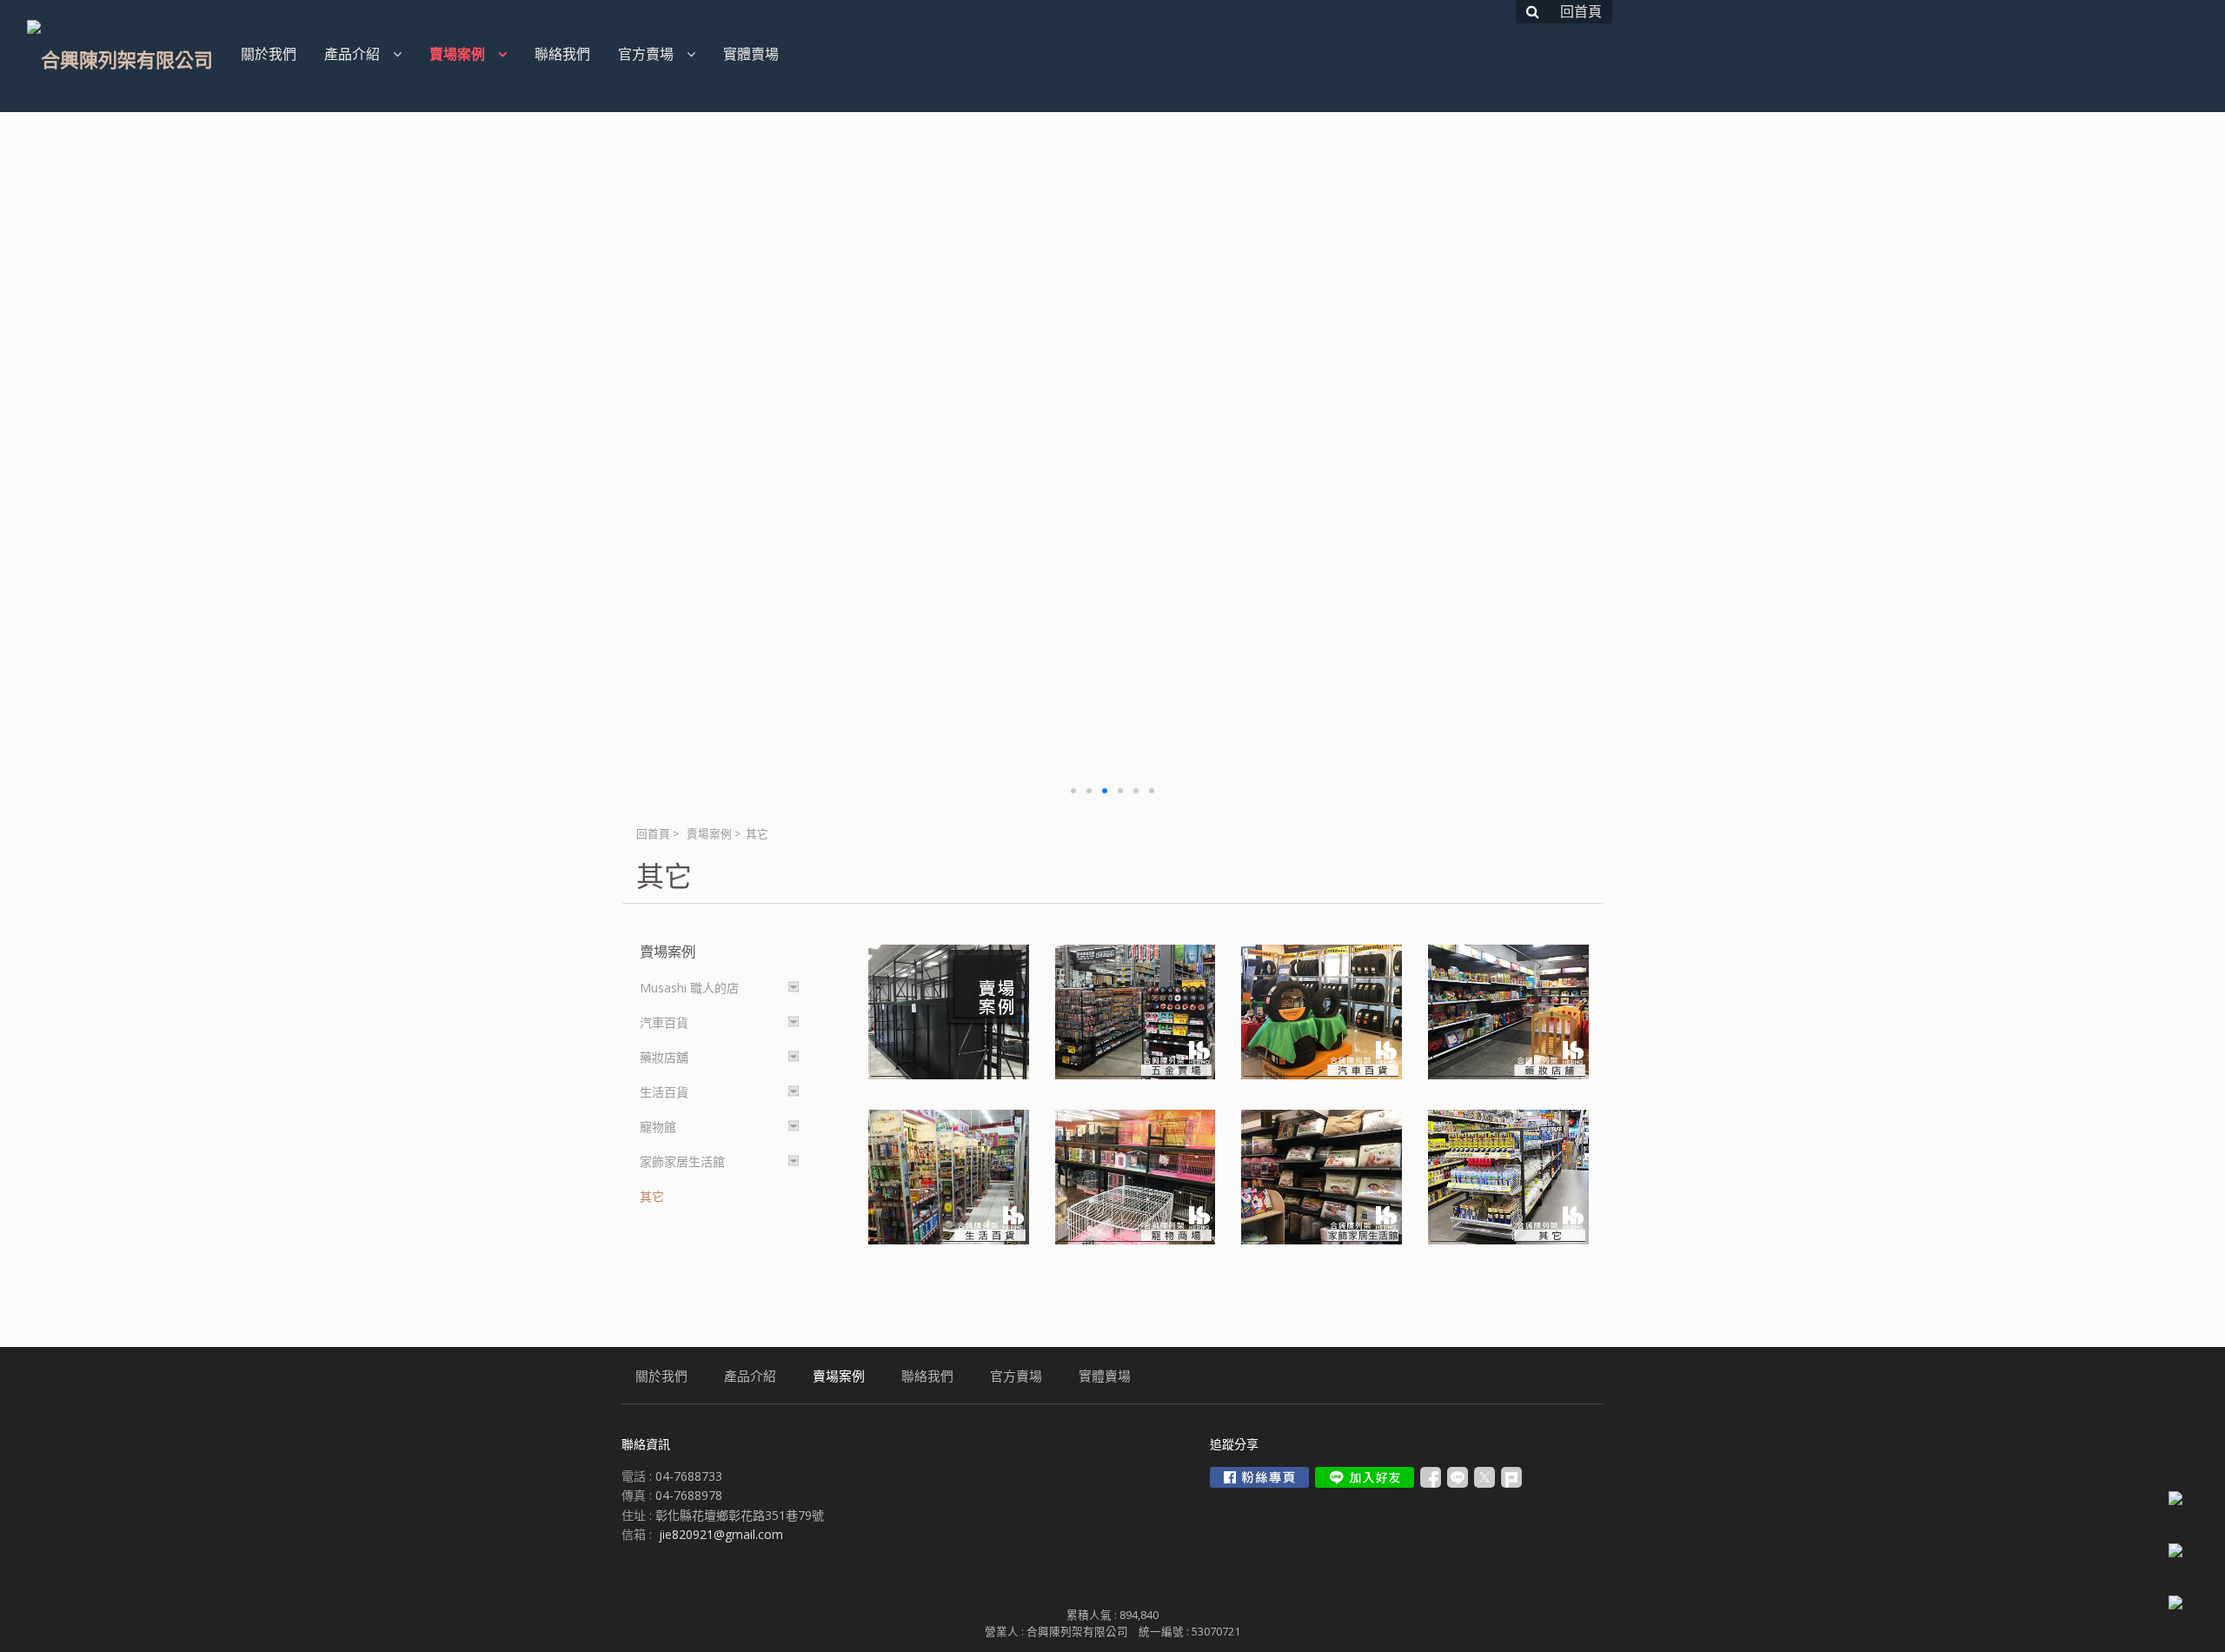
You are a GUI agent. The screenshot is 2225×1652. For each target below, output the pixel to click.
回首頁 (653, 834)
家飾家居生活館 (682, 1161)
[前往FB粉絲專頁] (1259, 1477)
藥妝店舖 (664, 1057)
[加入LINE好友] (1365, 1477)
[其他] (1508, 1239)
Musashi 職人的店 (689, 988)
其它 (652, 1196)
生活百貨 (664, 1092)
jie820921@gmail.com (721, 1534)
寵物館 (658, 1127)
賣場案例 (709, 834)
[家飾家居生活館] (1322, 1239)
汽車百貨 (664, 1022)
